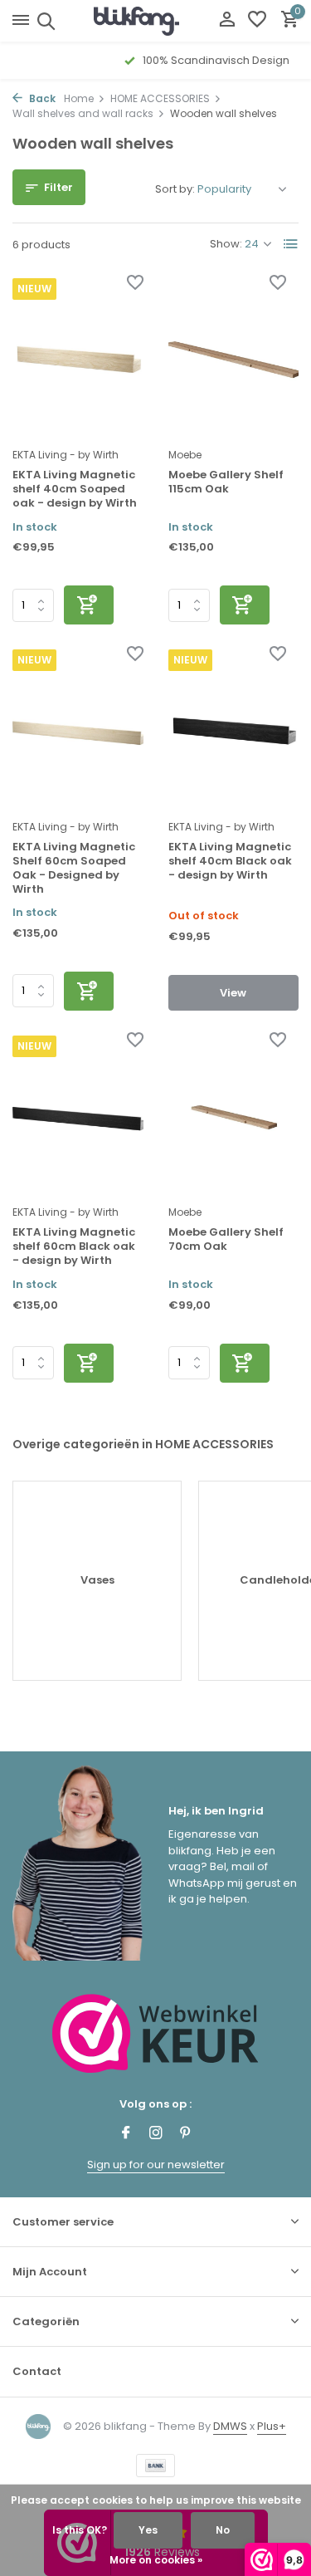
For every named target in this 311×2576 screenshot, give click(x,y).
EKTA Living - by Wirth (66, 455)
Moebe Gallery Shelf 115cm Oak (226, 482)
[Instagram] (156, 2134)
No (223, 2530)
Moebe (185, 455)
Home (79, 98)
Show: (226, 244)
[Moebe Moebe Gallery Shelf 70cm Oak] (234, 1116)
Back (41, 98)
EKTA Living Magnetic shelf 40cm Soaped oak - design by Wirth (75, 490)
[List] (291, 244)
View (233, 993)
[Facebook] (126, 2134)
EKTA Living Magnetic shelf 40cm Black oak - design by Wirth (230, 862)
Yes (148, 2530)
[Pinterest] (186, 2134)
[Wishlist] (257, 21)
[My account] (227, 21)
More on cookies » (156, 2560)
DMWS (230, 2426)
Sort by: (175, 189)
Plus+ (272, 2426)
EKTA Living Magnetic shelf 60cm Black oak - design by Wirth (74, 1247)
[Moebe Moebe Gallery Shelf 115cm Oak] (234, 358)
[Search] (44, 21)
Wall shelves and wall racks (83, 113)
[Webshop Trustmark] (155, 2033)
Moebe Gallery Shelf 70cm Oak (226, 1240)
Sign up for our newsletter (156, 2165)
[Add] (89, 605)
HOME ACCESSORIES (160, 98)
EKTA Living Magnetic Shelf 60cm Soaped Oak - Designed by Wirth (74, 869)
